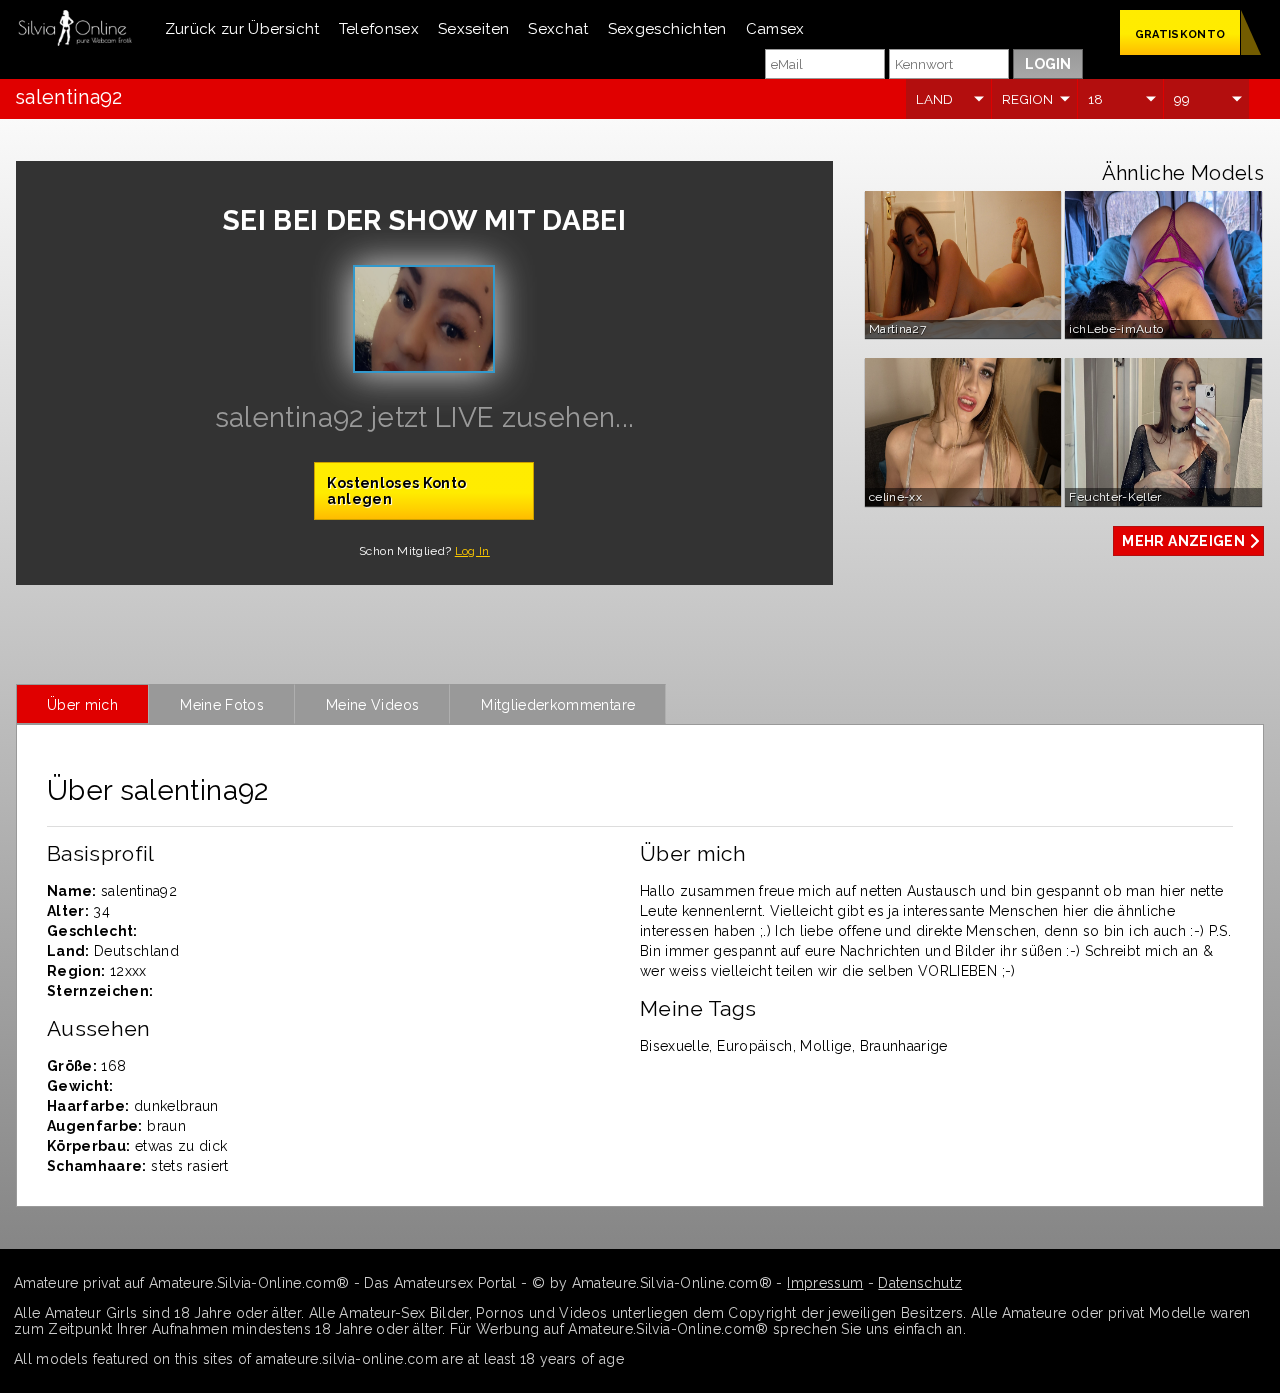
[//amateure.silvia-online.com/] (75, 29)
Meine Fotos (222, 705)
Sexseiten (473, 29)
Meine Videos (372, 705)
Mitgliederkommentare (558, 705)
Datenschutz (920, 1283)
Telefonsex (379, 29)
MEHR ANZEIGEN (1183, 541)
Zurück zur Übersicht (242, 29)
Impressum (825, 1283)
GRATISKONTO (1180, 34)
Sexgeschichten (667, 29)
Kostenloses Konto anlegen (396, 491)
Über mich (82, 705)
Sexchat (558, 29)
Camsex (775, 29)
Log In (472, 551)
